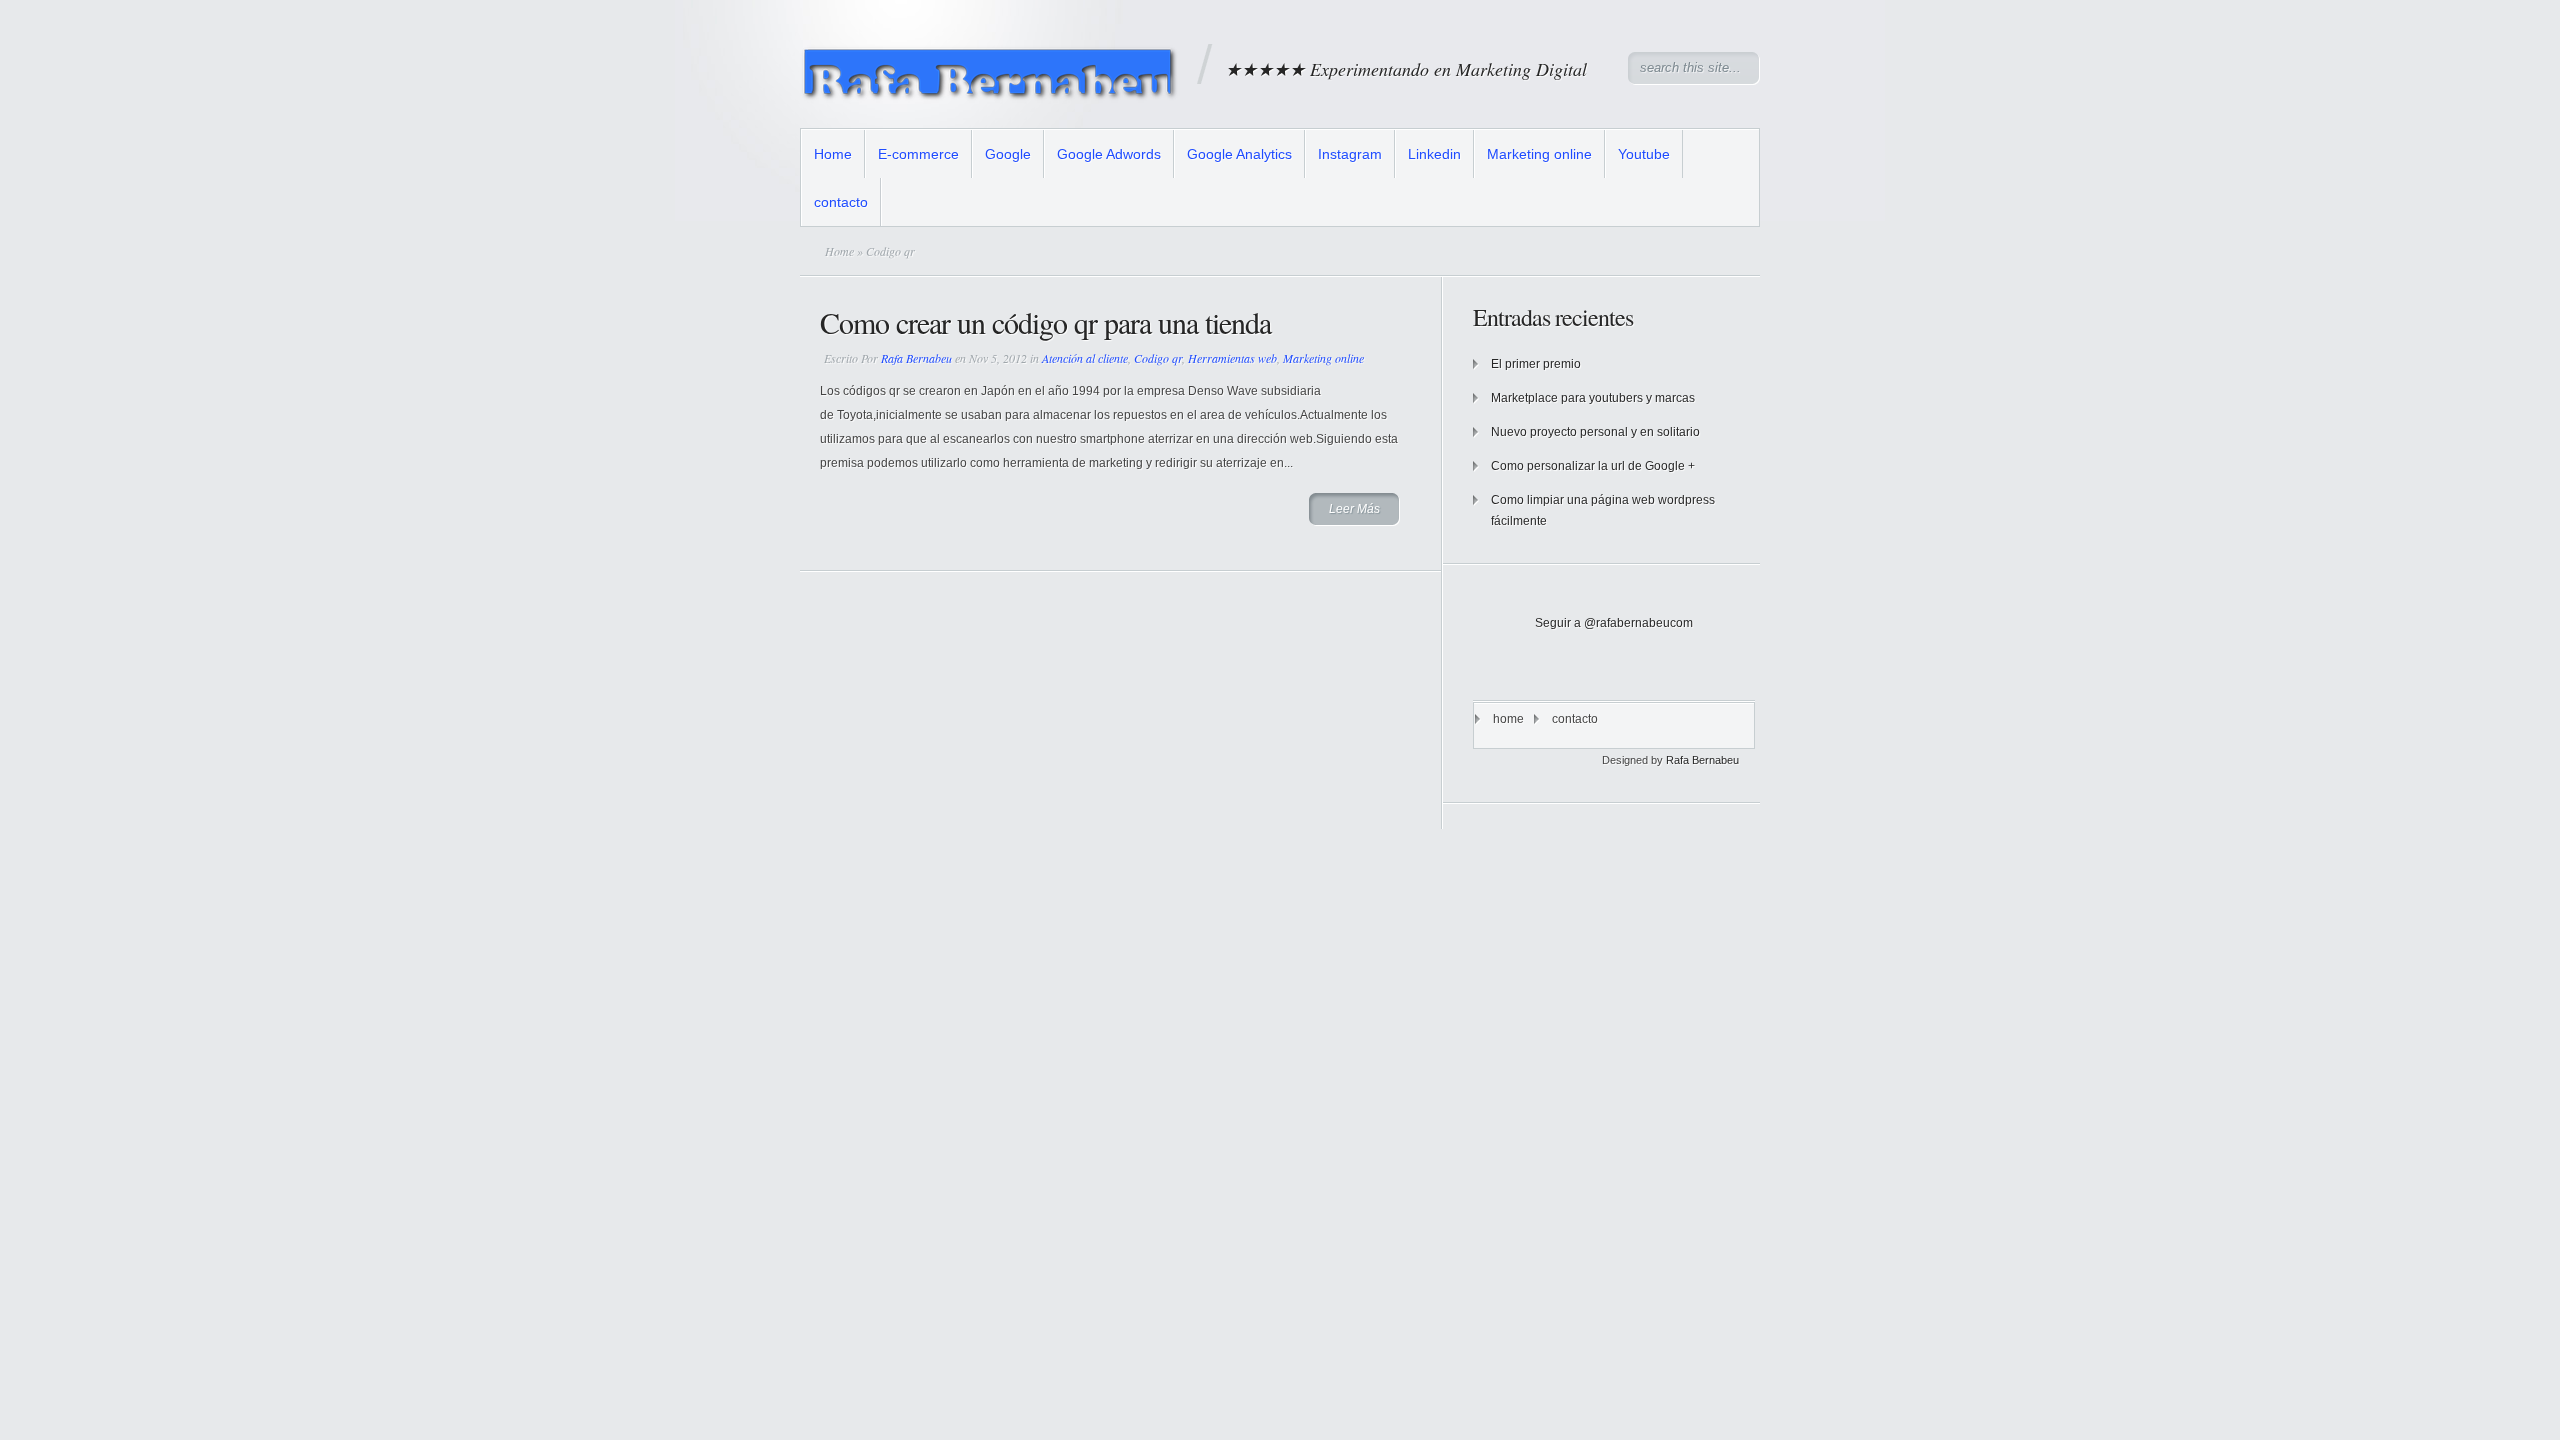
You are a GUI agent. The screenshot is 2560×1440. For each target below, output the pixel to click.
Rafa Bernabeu (916, 358)
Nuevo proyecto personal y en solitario (1595, 432)
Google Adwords (1109, 154)
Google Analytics (1239, 154)
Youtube (1644, 154)
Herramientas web (1232, 358)
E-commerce (918, 154)
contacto (841, 202)
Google (1008, 154)
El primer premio (1536, 364)
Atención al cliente (1085, 358)
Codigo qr (1158, 358)
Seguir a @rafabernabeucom (1614, 623)
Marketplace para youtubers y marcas (1593, 398)
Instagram (1350, 154)
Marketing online (1539, 154)
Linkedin (1434, 154)
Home (833, 154)
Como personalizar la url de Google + (1593, 466)
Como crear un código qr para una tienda (1045, 322)
